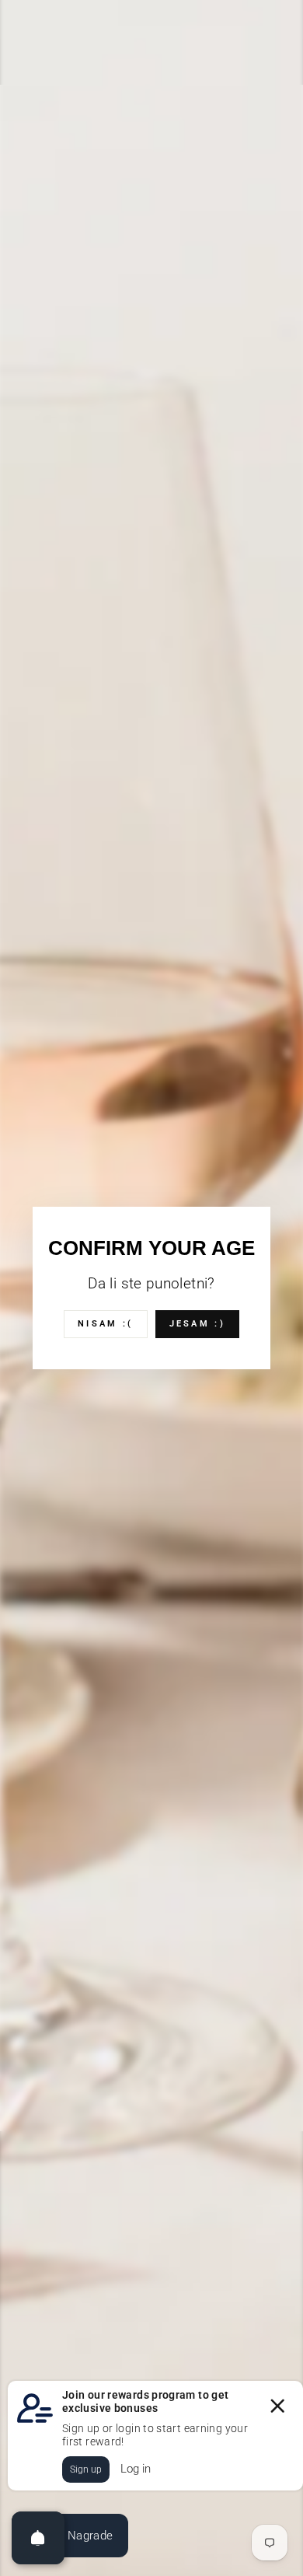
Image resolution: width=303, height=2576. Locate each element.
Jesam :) (197, 1324)
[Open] (38, 2538)
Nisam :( (105, 1324)
